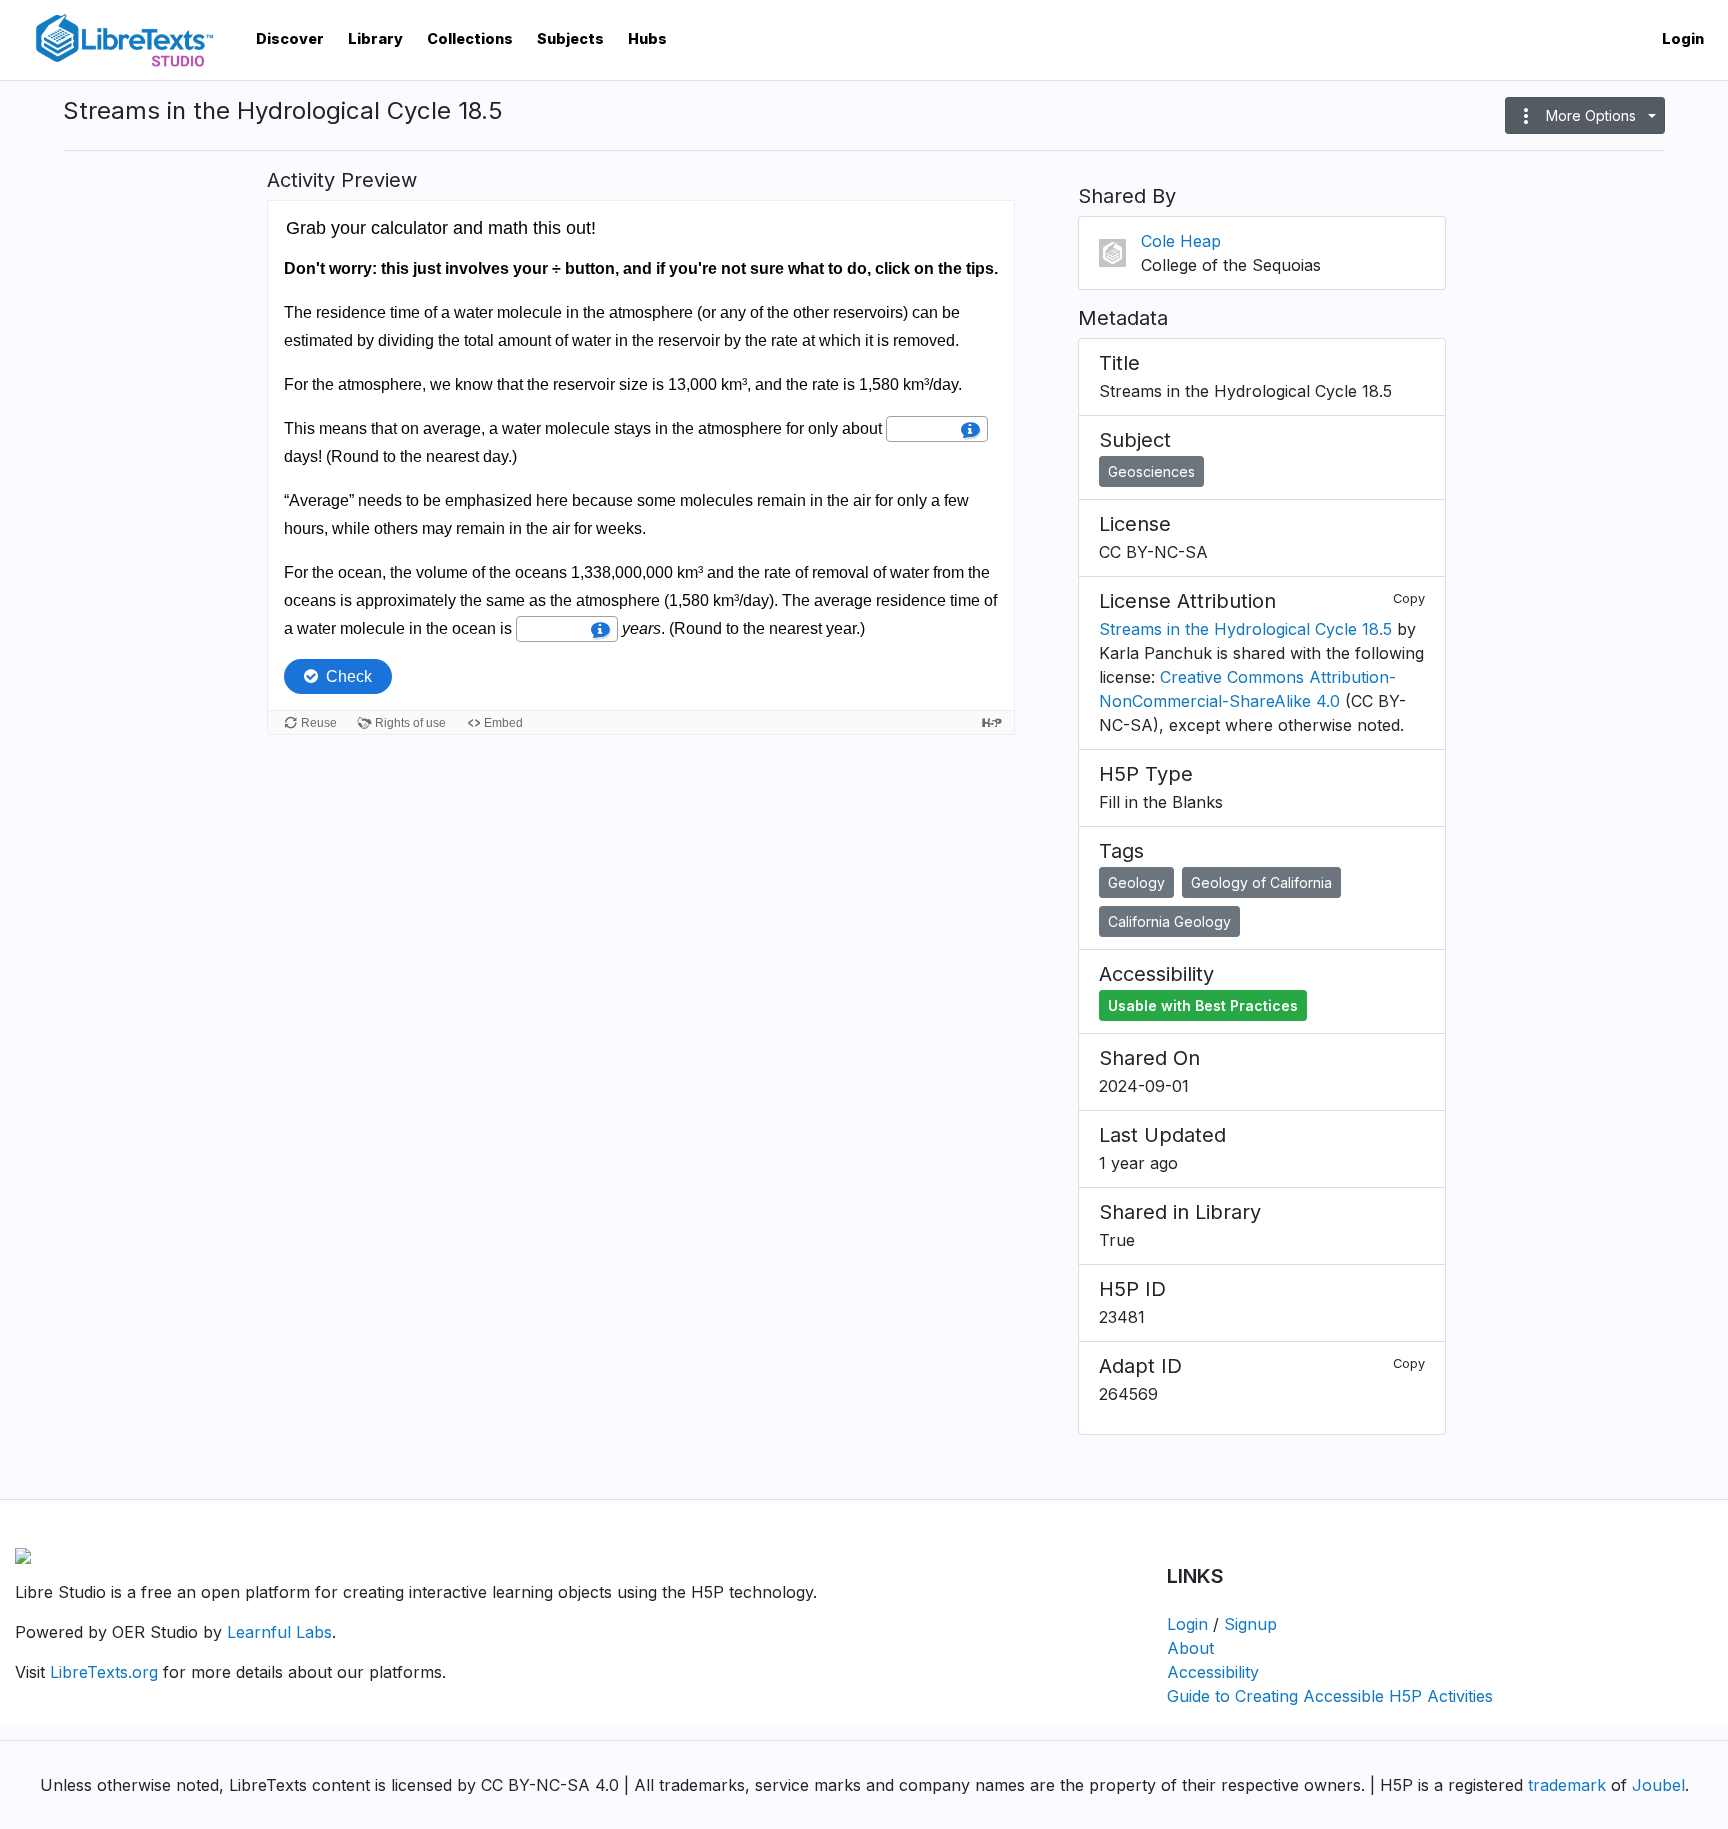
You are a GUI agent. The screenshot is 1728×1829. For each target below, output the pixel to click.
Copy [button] (1409, 598)
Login (1683, 38)
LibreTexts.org (104, 1672)
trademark (1567, 1785)
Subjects (570, 38)
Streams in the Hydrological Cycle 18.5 (1245, 629)
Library (375, 38)
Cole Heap (1181, 241)
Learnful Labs (279, 1632)
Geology (1136, 882)
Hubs (647, 38)
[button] (1585, 115)
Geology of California (1261, 882)
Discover (290, 38)
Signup (1250, 1624)
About (1190, 1648)
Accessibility (1213, 1672)
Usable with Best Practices (1203, 1005)
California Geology (1169, 921)
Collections (470, 38)
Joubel (1658, 1785)
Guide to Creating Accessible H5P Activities (1330, 1696)
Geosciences (1151, 471)
